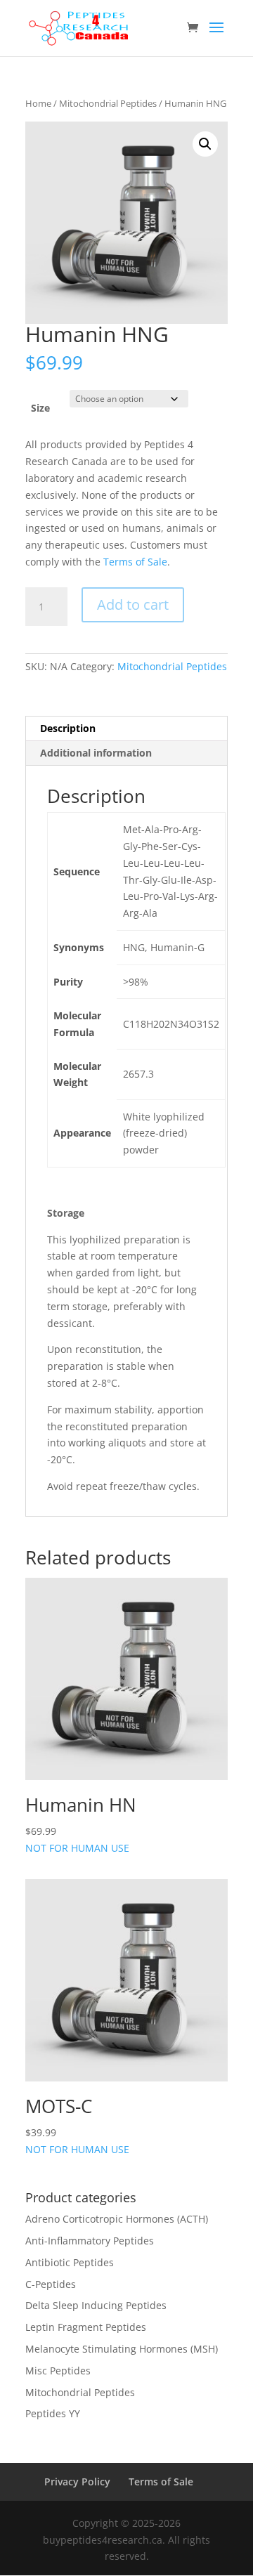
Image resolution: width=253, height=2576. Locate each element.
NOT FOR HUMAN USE (81, 1823)
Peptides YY (53, 2413)
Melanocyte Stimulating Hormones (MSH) (122, 2349)
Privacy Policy (77, 2482)
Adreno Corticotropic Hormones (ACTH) (117, 2219)
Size (40, 408)
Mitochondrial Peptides (108, 103)
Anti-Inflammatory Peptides (90, 2241)
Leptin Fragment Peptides (86, 2327)
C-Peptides (51, 2284)
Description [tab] (68, 728)
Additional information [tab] (96, 753)
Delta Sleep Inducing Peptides (96, 2305)
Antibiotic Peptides (70, 2262)
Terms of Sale (135, 562)
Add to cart (133, 604)
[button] (205, 144)
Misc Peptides (58, 2371)
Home (38, 103)
